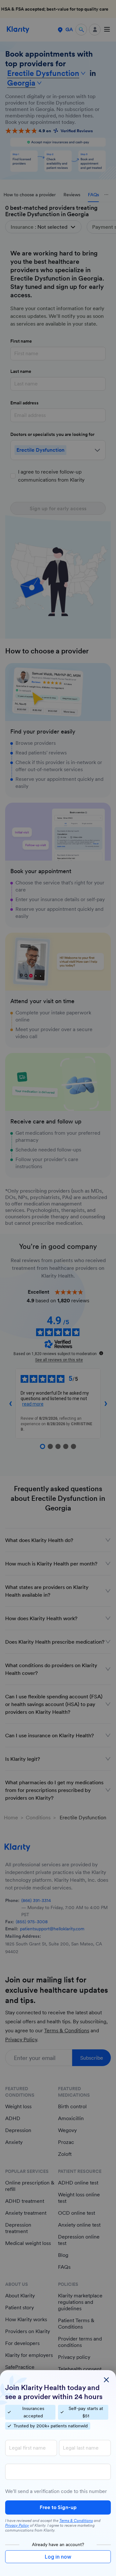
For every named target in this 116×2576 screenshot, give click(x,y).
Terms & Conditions (76, 2521)
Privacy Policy (17, 2525)
